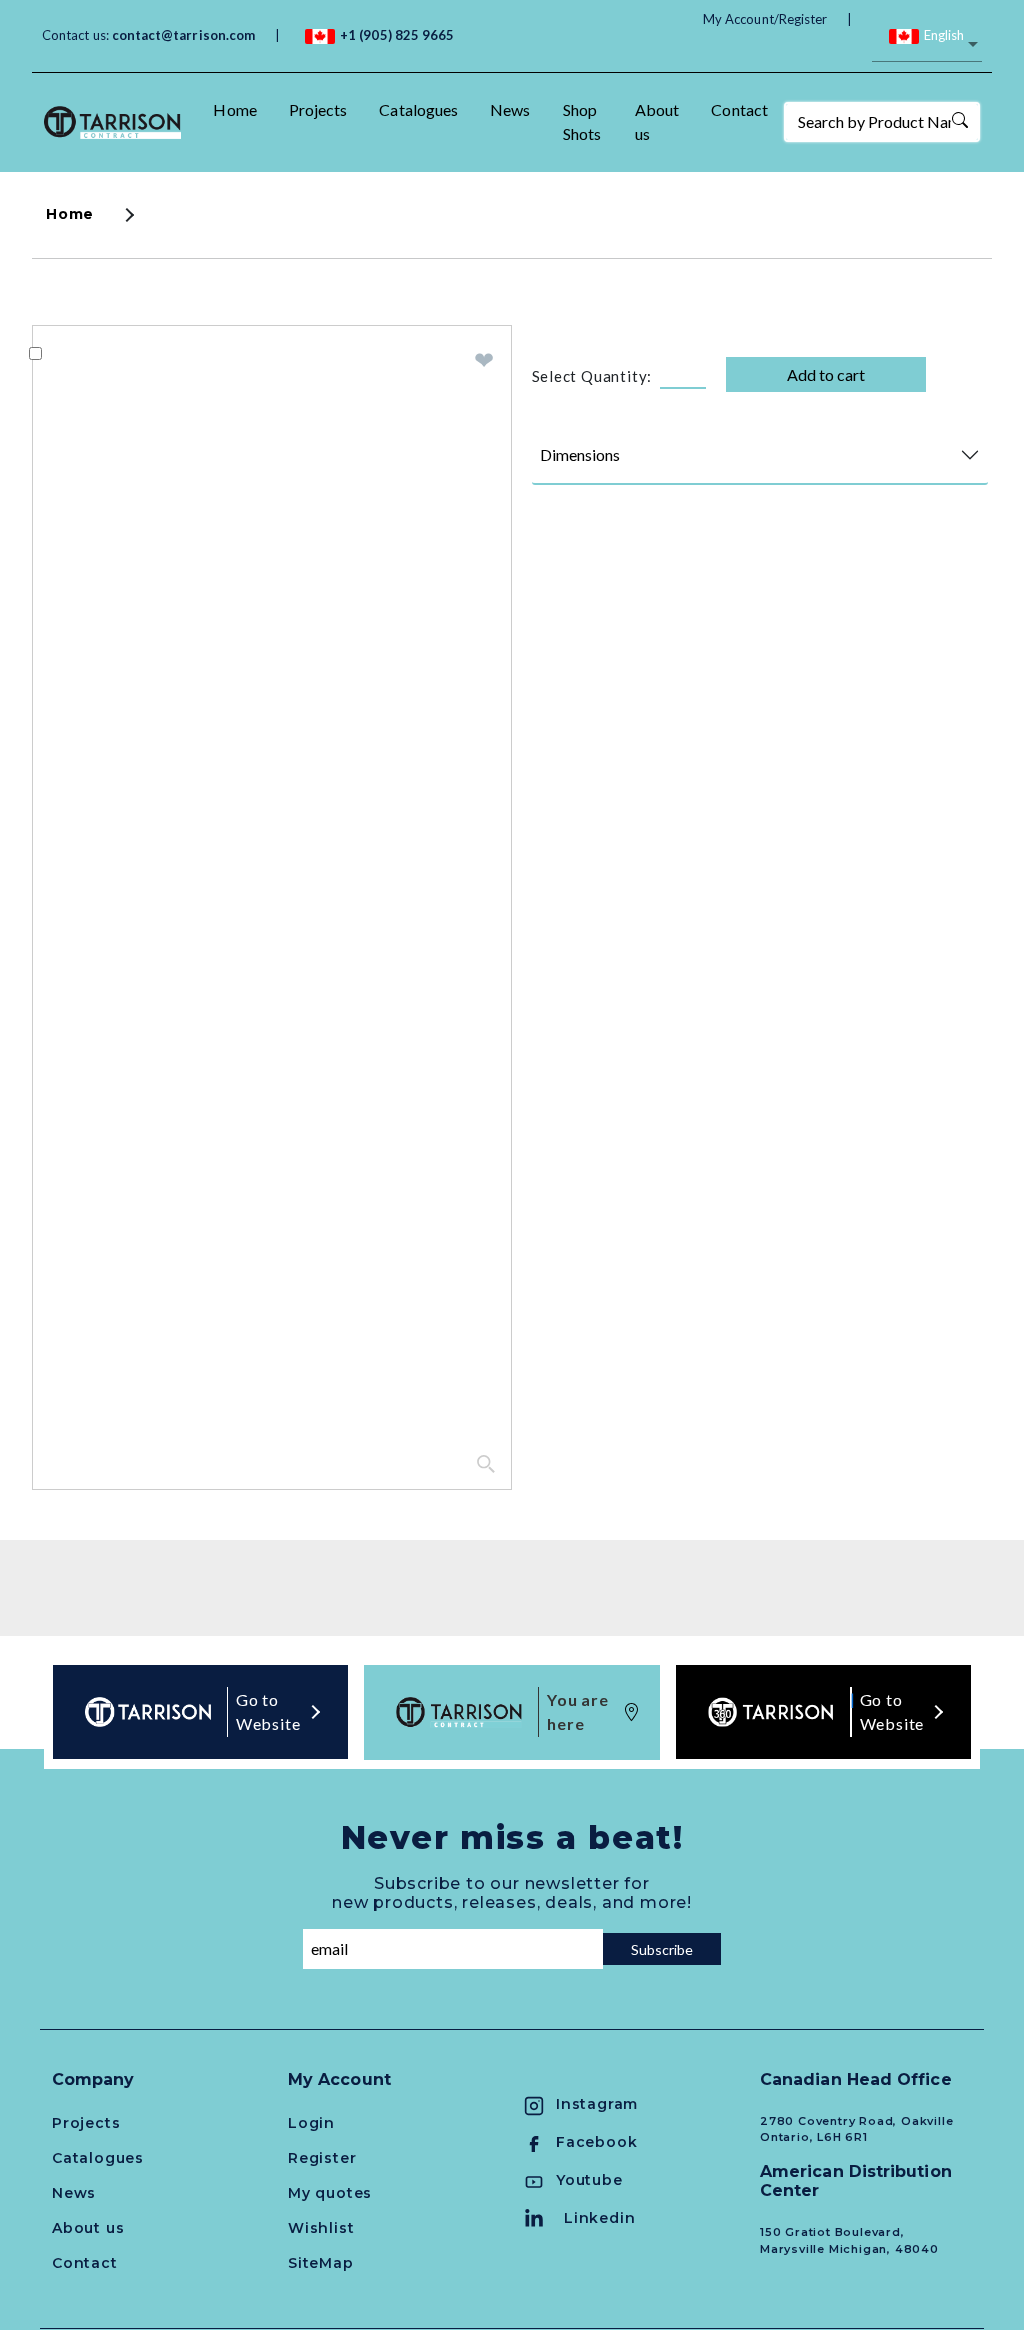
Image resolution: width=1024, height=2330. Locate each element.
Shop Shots (582, 121)
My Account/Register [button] (765, 19)
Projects (318, 109)
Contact (739, 109)
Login (311, 2123)
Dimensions (580, 454)
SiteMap (321, 2263)
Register (322, 2158)
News (510, 109)
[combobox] (927, 46)
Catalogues (418, 109)
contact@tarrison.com (183, 35)
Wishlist (321, 2228)
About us (657, 121)
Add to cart (826, 374)
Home (234, 109)
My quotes (330, 2193)
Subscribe (662, 1949)
